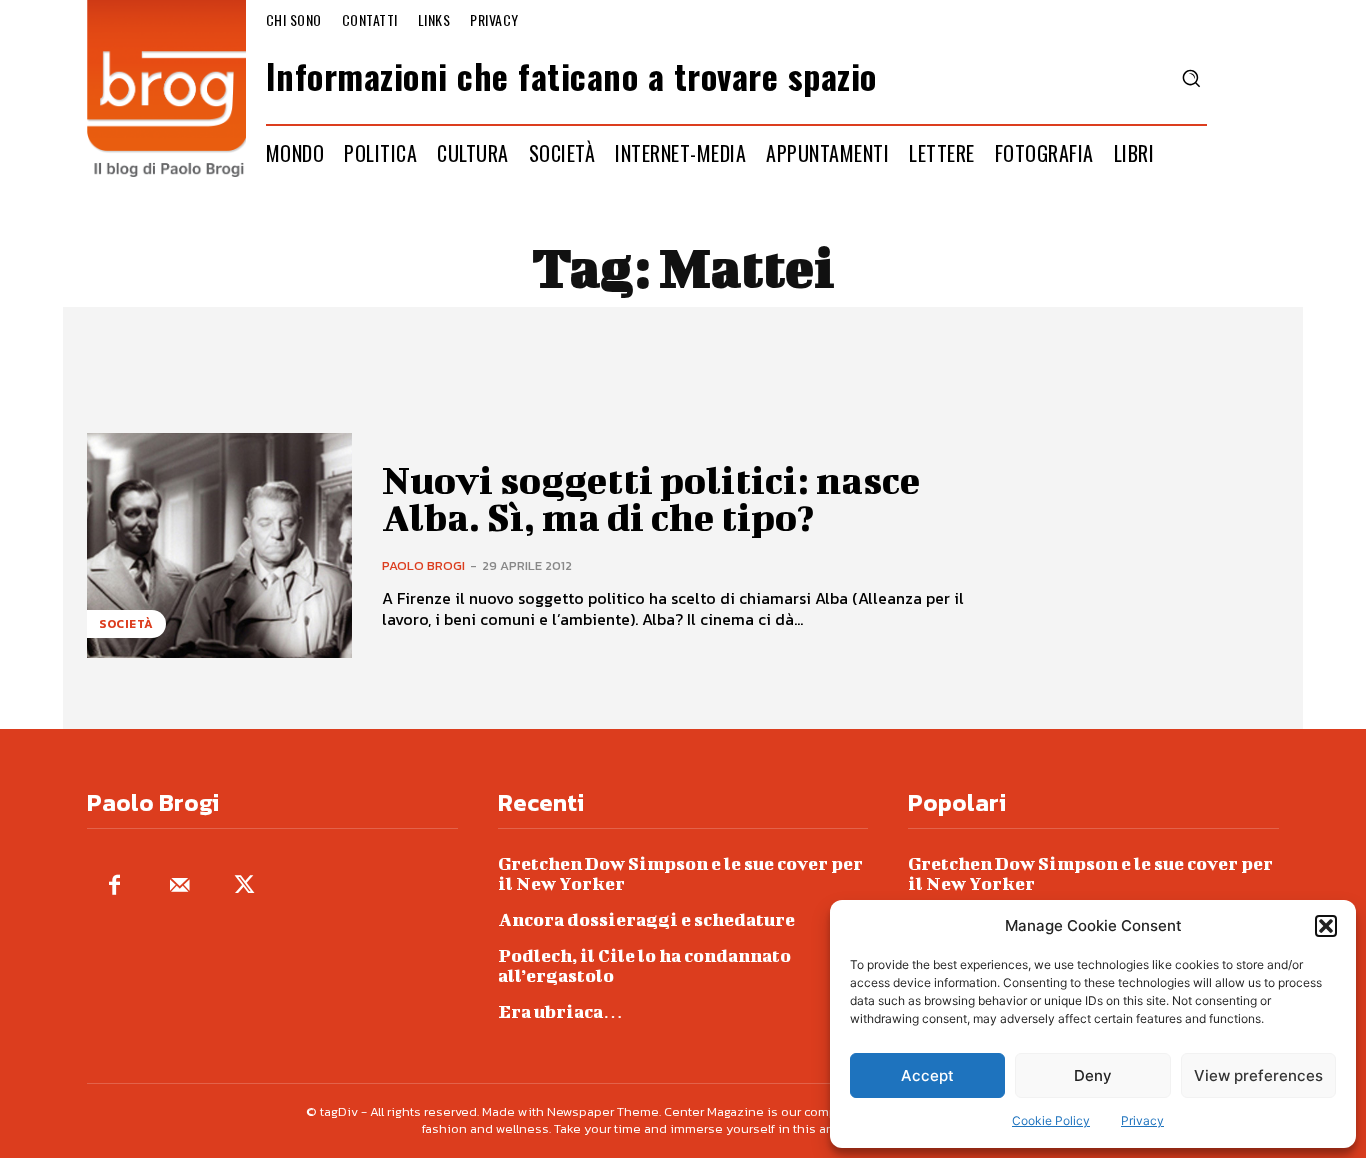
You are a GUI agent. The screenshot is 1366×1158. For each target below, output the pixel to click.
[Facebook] (114, 886)
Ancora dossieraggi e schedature (646, 919)
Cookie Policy (1051, 1120)
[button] (1326, 926)
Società (126, 624)
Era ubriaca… (560, 1011)
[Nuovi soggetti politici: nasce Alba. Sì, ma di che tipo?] (219, 545)
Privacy (1142, 1120)
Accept (927, 1075)
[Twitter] (244, 886)
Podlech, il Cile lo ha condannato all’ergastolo (644, 965)
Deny (1093, 1075)
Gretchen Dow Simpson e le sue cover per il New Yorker (680, 873)
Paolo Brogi (423, 565)
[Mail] (179, 886)
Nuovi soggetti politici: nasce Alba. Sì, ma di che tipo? (651, 499)
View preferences (1258, 1075)
